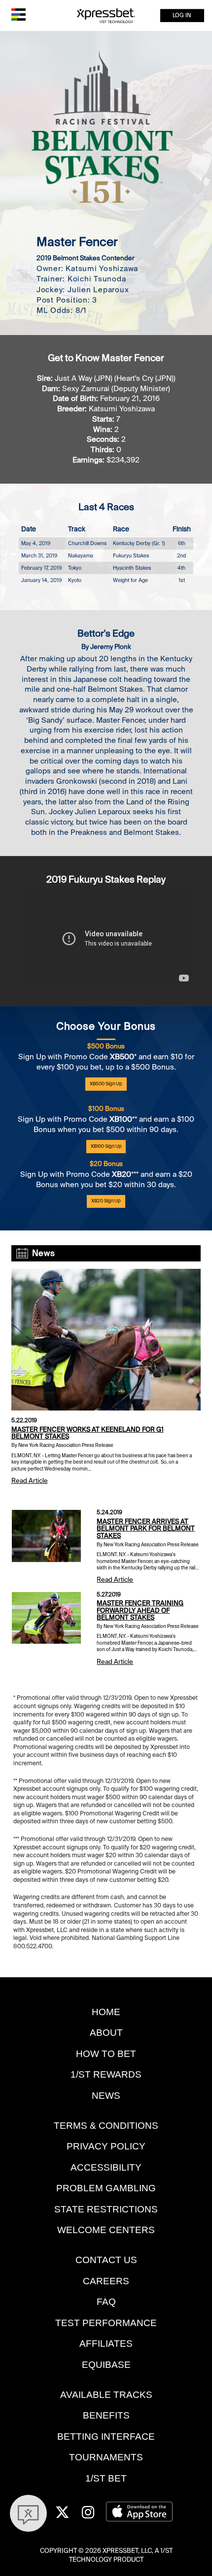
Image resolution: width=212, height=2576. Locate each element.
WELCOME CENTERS (106, 2230)
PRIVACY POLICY (106, 2146)
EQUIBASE (106, 2365)
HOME (106, 2012)
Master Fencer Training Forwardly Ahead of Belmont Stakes (140, 1610)
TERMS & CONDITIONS (106, 2126)
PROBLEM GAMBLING (106, 2188)
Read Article (30, 1481)
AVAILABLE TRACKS (106, 2395)
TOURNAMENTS (106, 2457)
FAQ (106, 2302)
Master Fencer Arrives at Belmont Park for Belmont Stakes (146, 1529)
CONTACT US (106, 2260)
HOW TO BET (106, 2054)
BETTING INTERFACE (106, 2437)
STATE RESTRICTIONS (106, 2209)
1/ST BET (106, 2478)
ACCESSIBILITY (106, 2167)
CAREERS (106, 2281)
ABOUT (106, 2033)
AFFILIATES (106, 2344)
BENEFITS (106, 2415)
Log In (182, 15)
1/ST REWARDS (106, 2074)
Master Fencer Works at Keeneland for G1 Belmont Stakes (88, 1433)
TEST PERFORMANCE (106, 2323)
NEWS (106, 2096)
